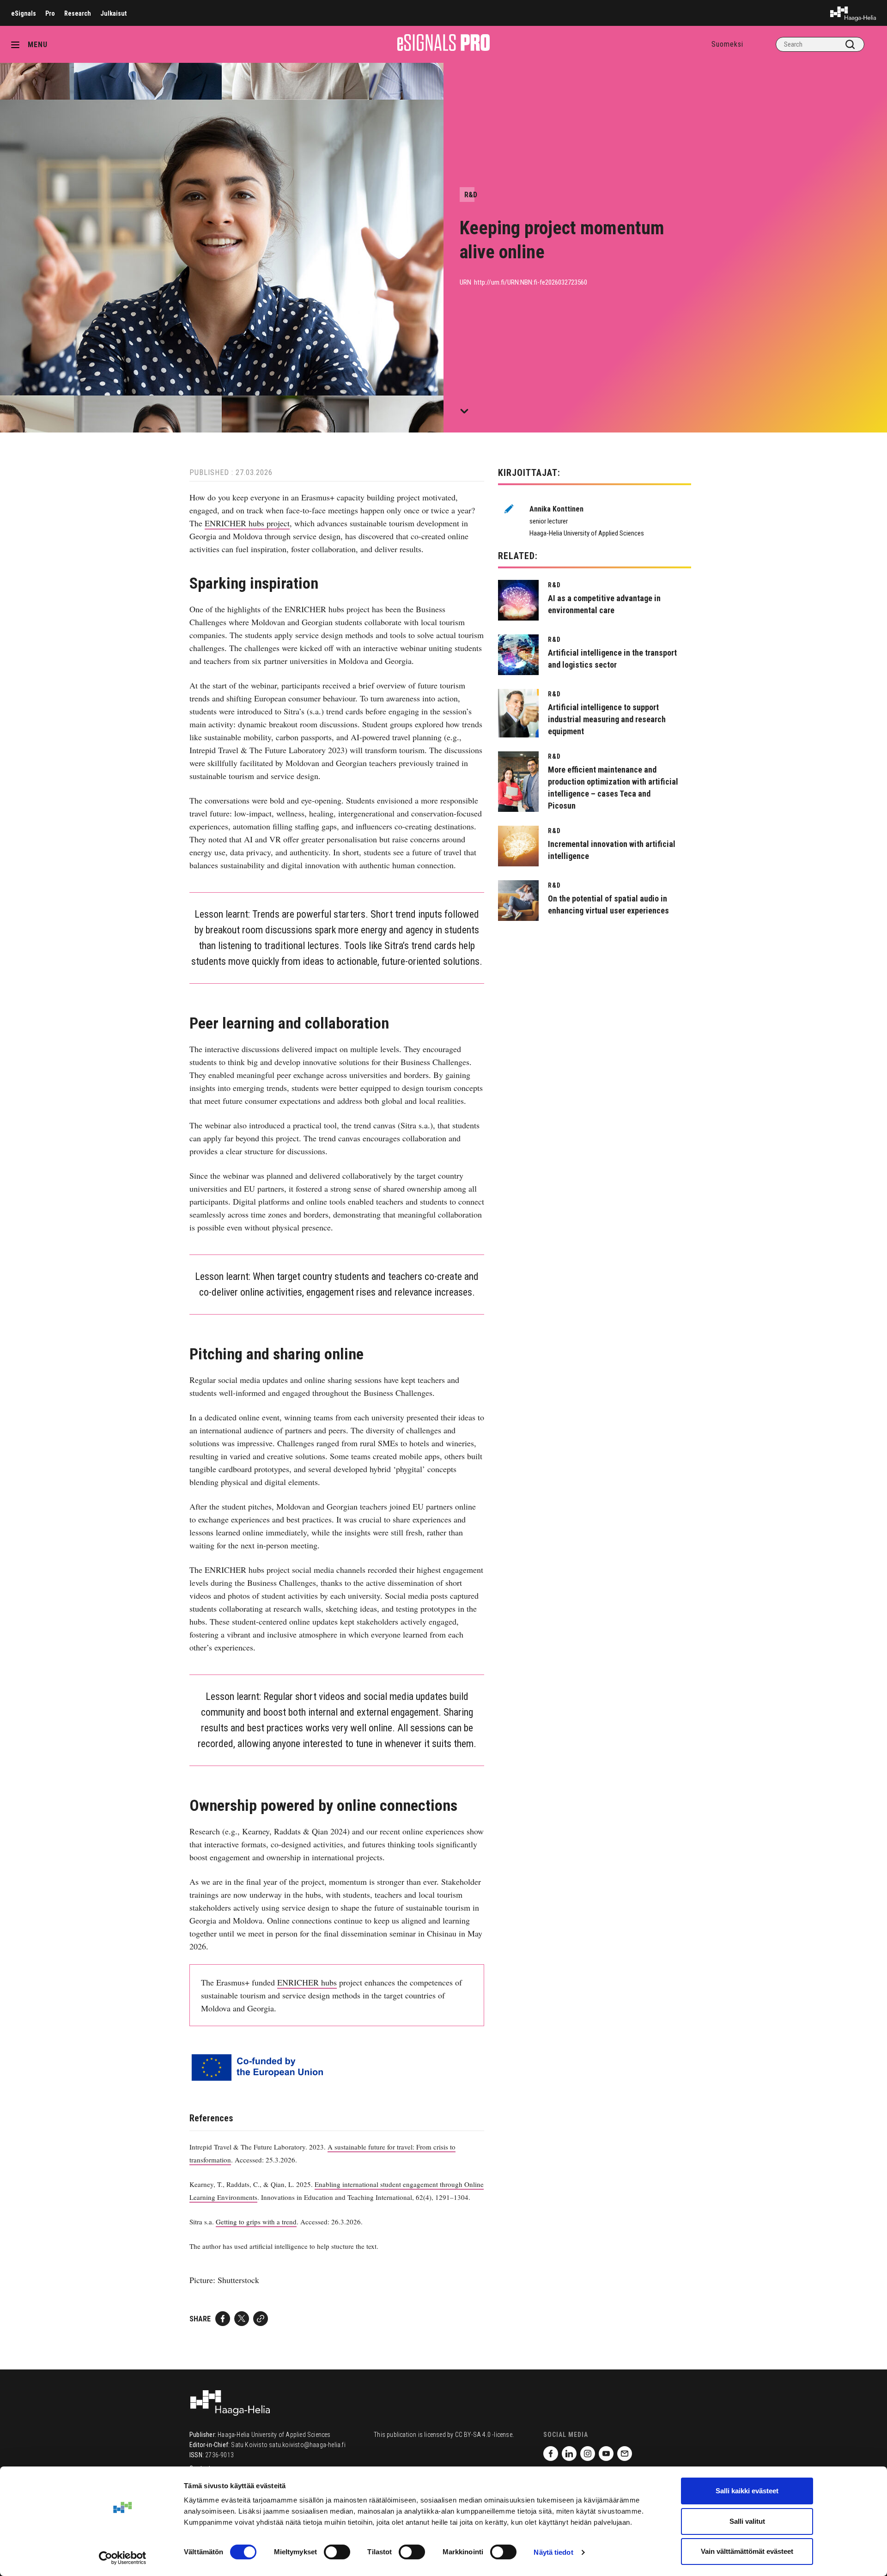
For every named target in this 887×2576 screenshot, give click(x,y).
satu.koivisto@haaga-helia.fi (307, 2445)
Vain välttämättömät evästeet (747, 2551)
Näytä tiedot (553, 2552)
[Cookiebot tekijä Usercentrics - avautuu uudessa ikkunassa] (123, 2558)
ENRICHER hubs (307, 1982)
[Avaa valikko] (18, 44)
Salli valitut (747, 2521)
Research (78, 13)
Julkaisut (113, 13)
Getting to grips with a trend (256, 2222)
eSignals (24, 13)
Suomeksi (727, 44)
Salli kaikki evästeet (747, 2491)
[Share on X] (242, 2319)
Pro (50, 13)
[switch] (337, 2552)
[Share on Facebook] (223, 2319)
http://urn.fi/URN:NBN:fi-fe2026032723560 (531, 282)
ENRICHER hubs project (247, 523)
